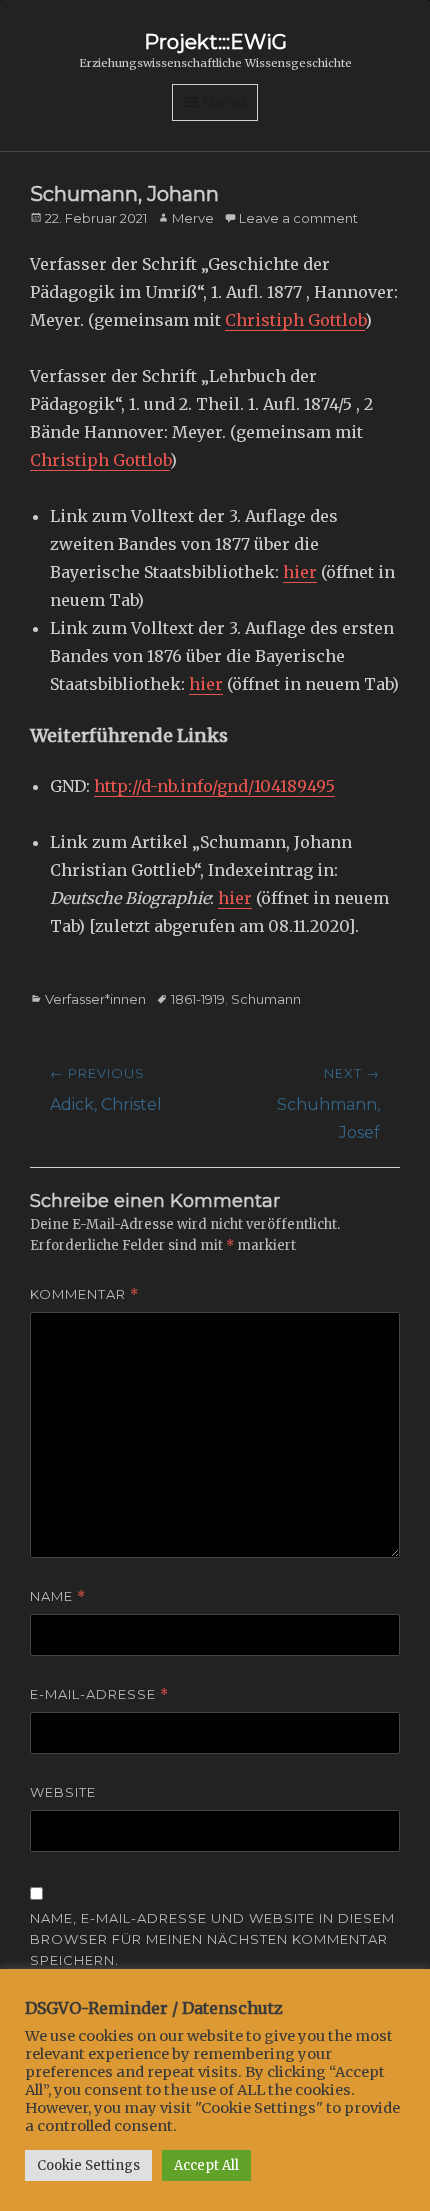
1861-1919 (198, 999)
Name (58, 1596)
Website (63, 1792)
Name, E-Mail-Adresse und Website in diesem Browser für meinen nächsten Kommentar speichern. (212, 1939)
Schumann (266, 999)
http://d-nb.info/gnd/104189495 (214, 786)
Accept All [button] (206, 2165)
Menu (224, 102)
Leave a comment (298, 218)
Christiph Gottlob (295, 320)
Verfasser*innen (95, 999)
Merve (193, 218)
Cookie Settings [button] (88, 2165)
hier (300, 572)
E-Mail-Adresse (99, 1694)
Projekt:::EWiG (215, 42)
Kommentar (84, 1294)
